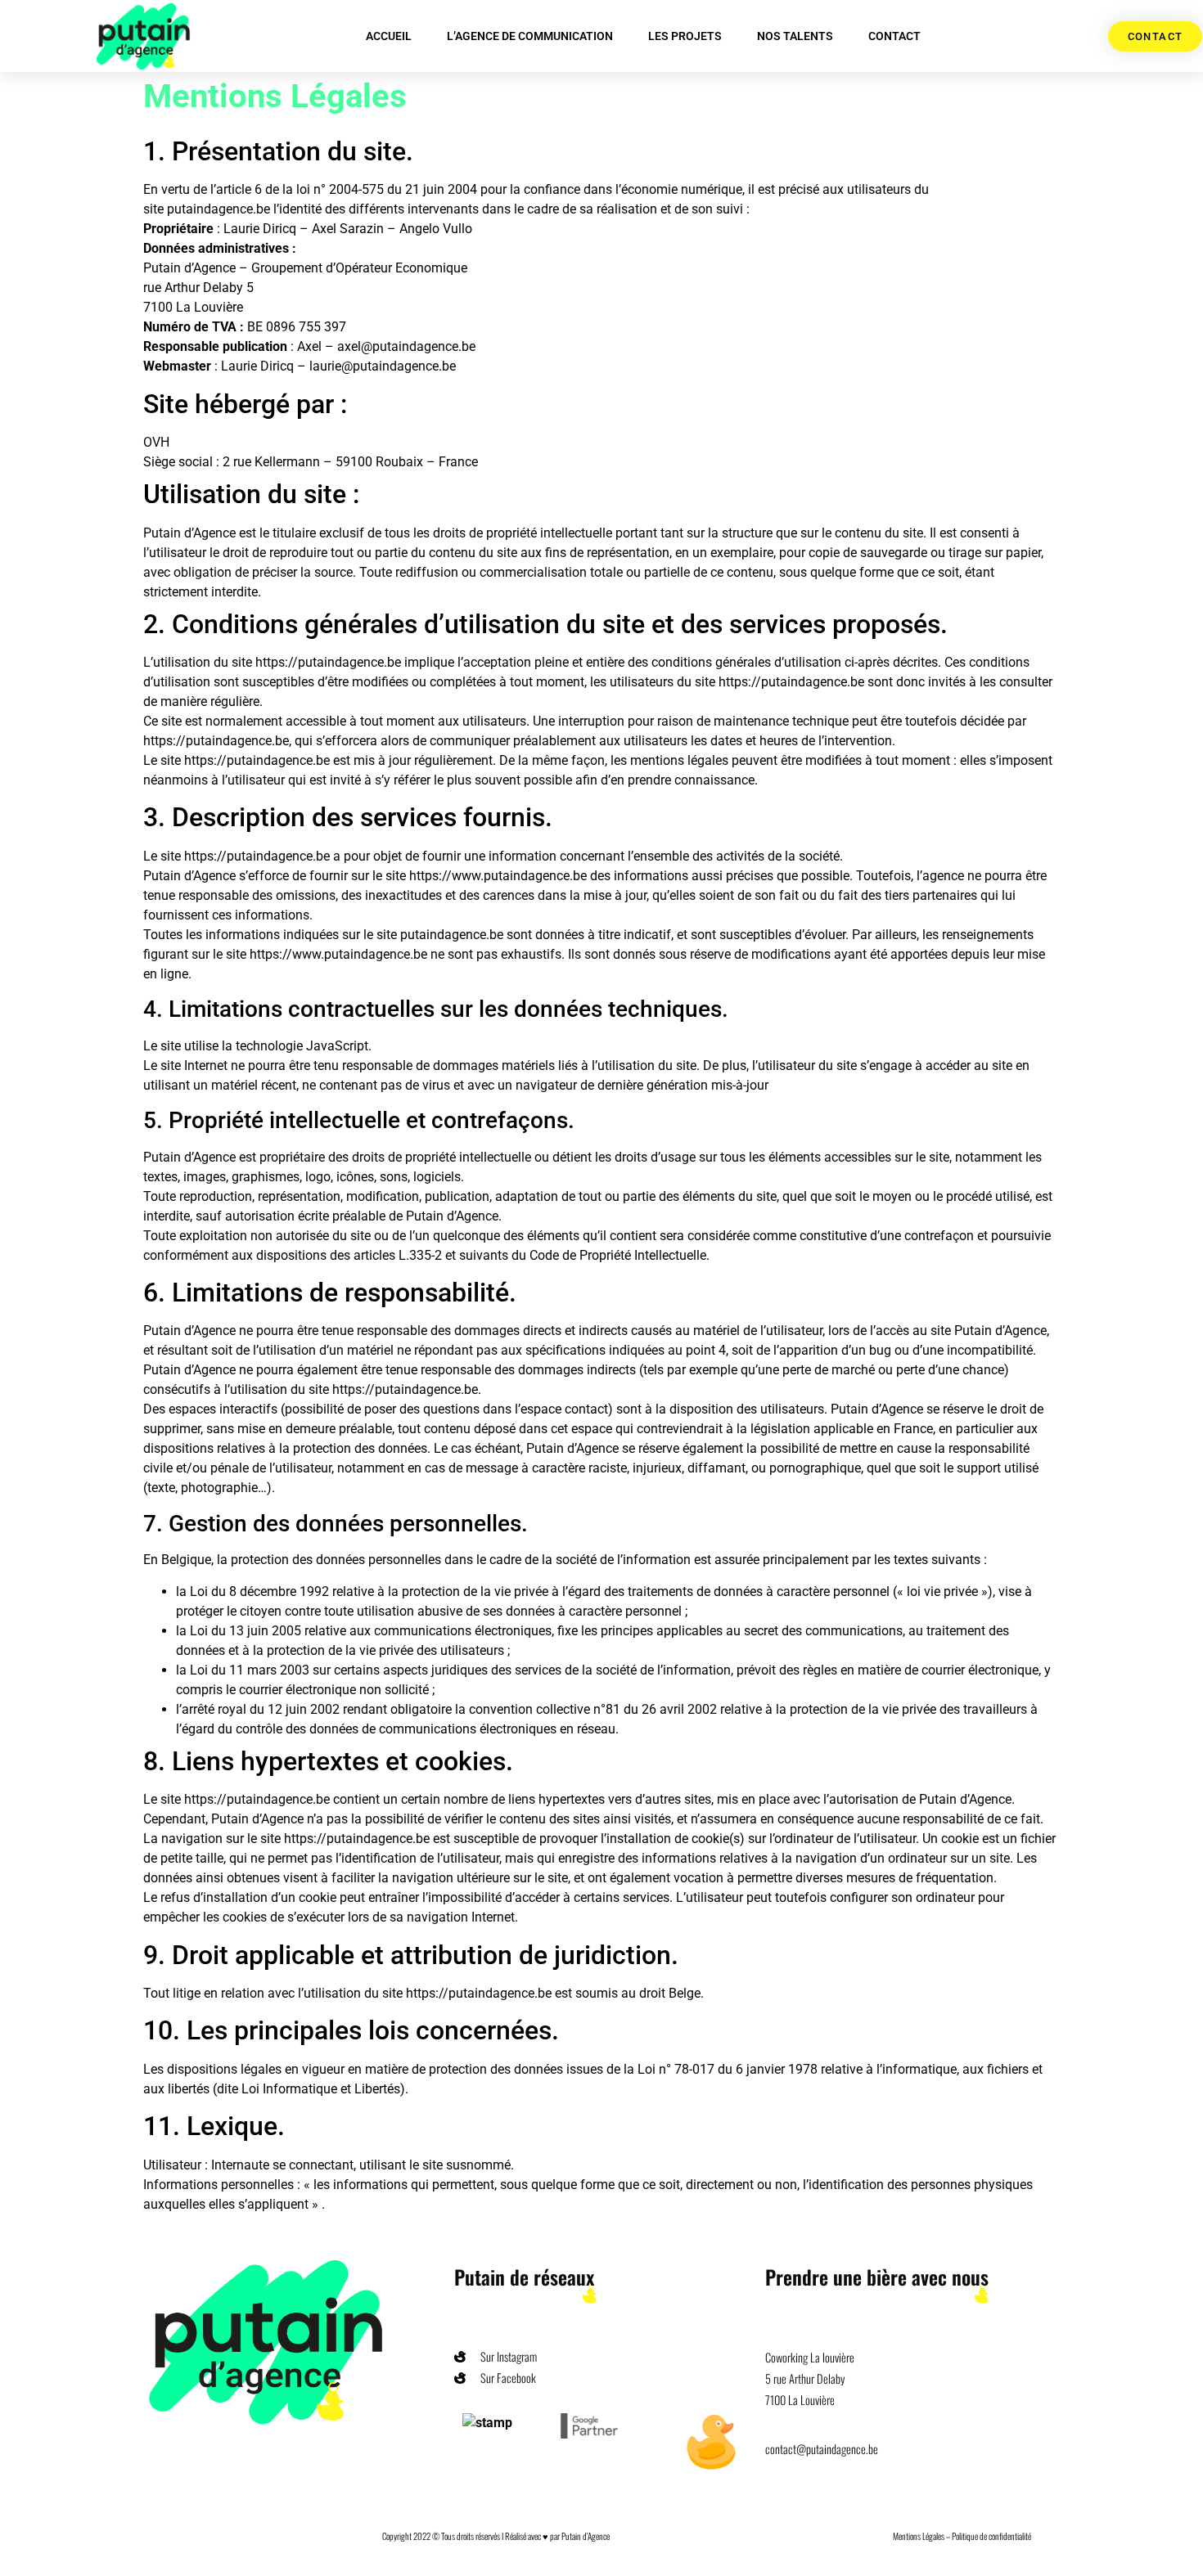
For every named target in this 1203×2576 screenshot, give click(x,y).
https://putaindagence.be (330, 662)
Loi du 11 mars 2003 (250, 1670)
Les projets (685, 36)
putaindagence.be (219, 209)
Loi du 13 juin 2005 (246, 1631)
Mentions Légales (919, 2536)
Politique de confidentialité (991, 2536)
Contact (894, 36)
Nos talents (795, 36)
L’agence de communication (530, 36)
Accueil (389, 36)
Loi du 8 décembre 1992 (259, 1591)
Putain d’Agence (586, 2536)
